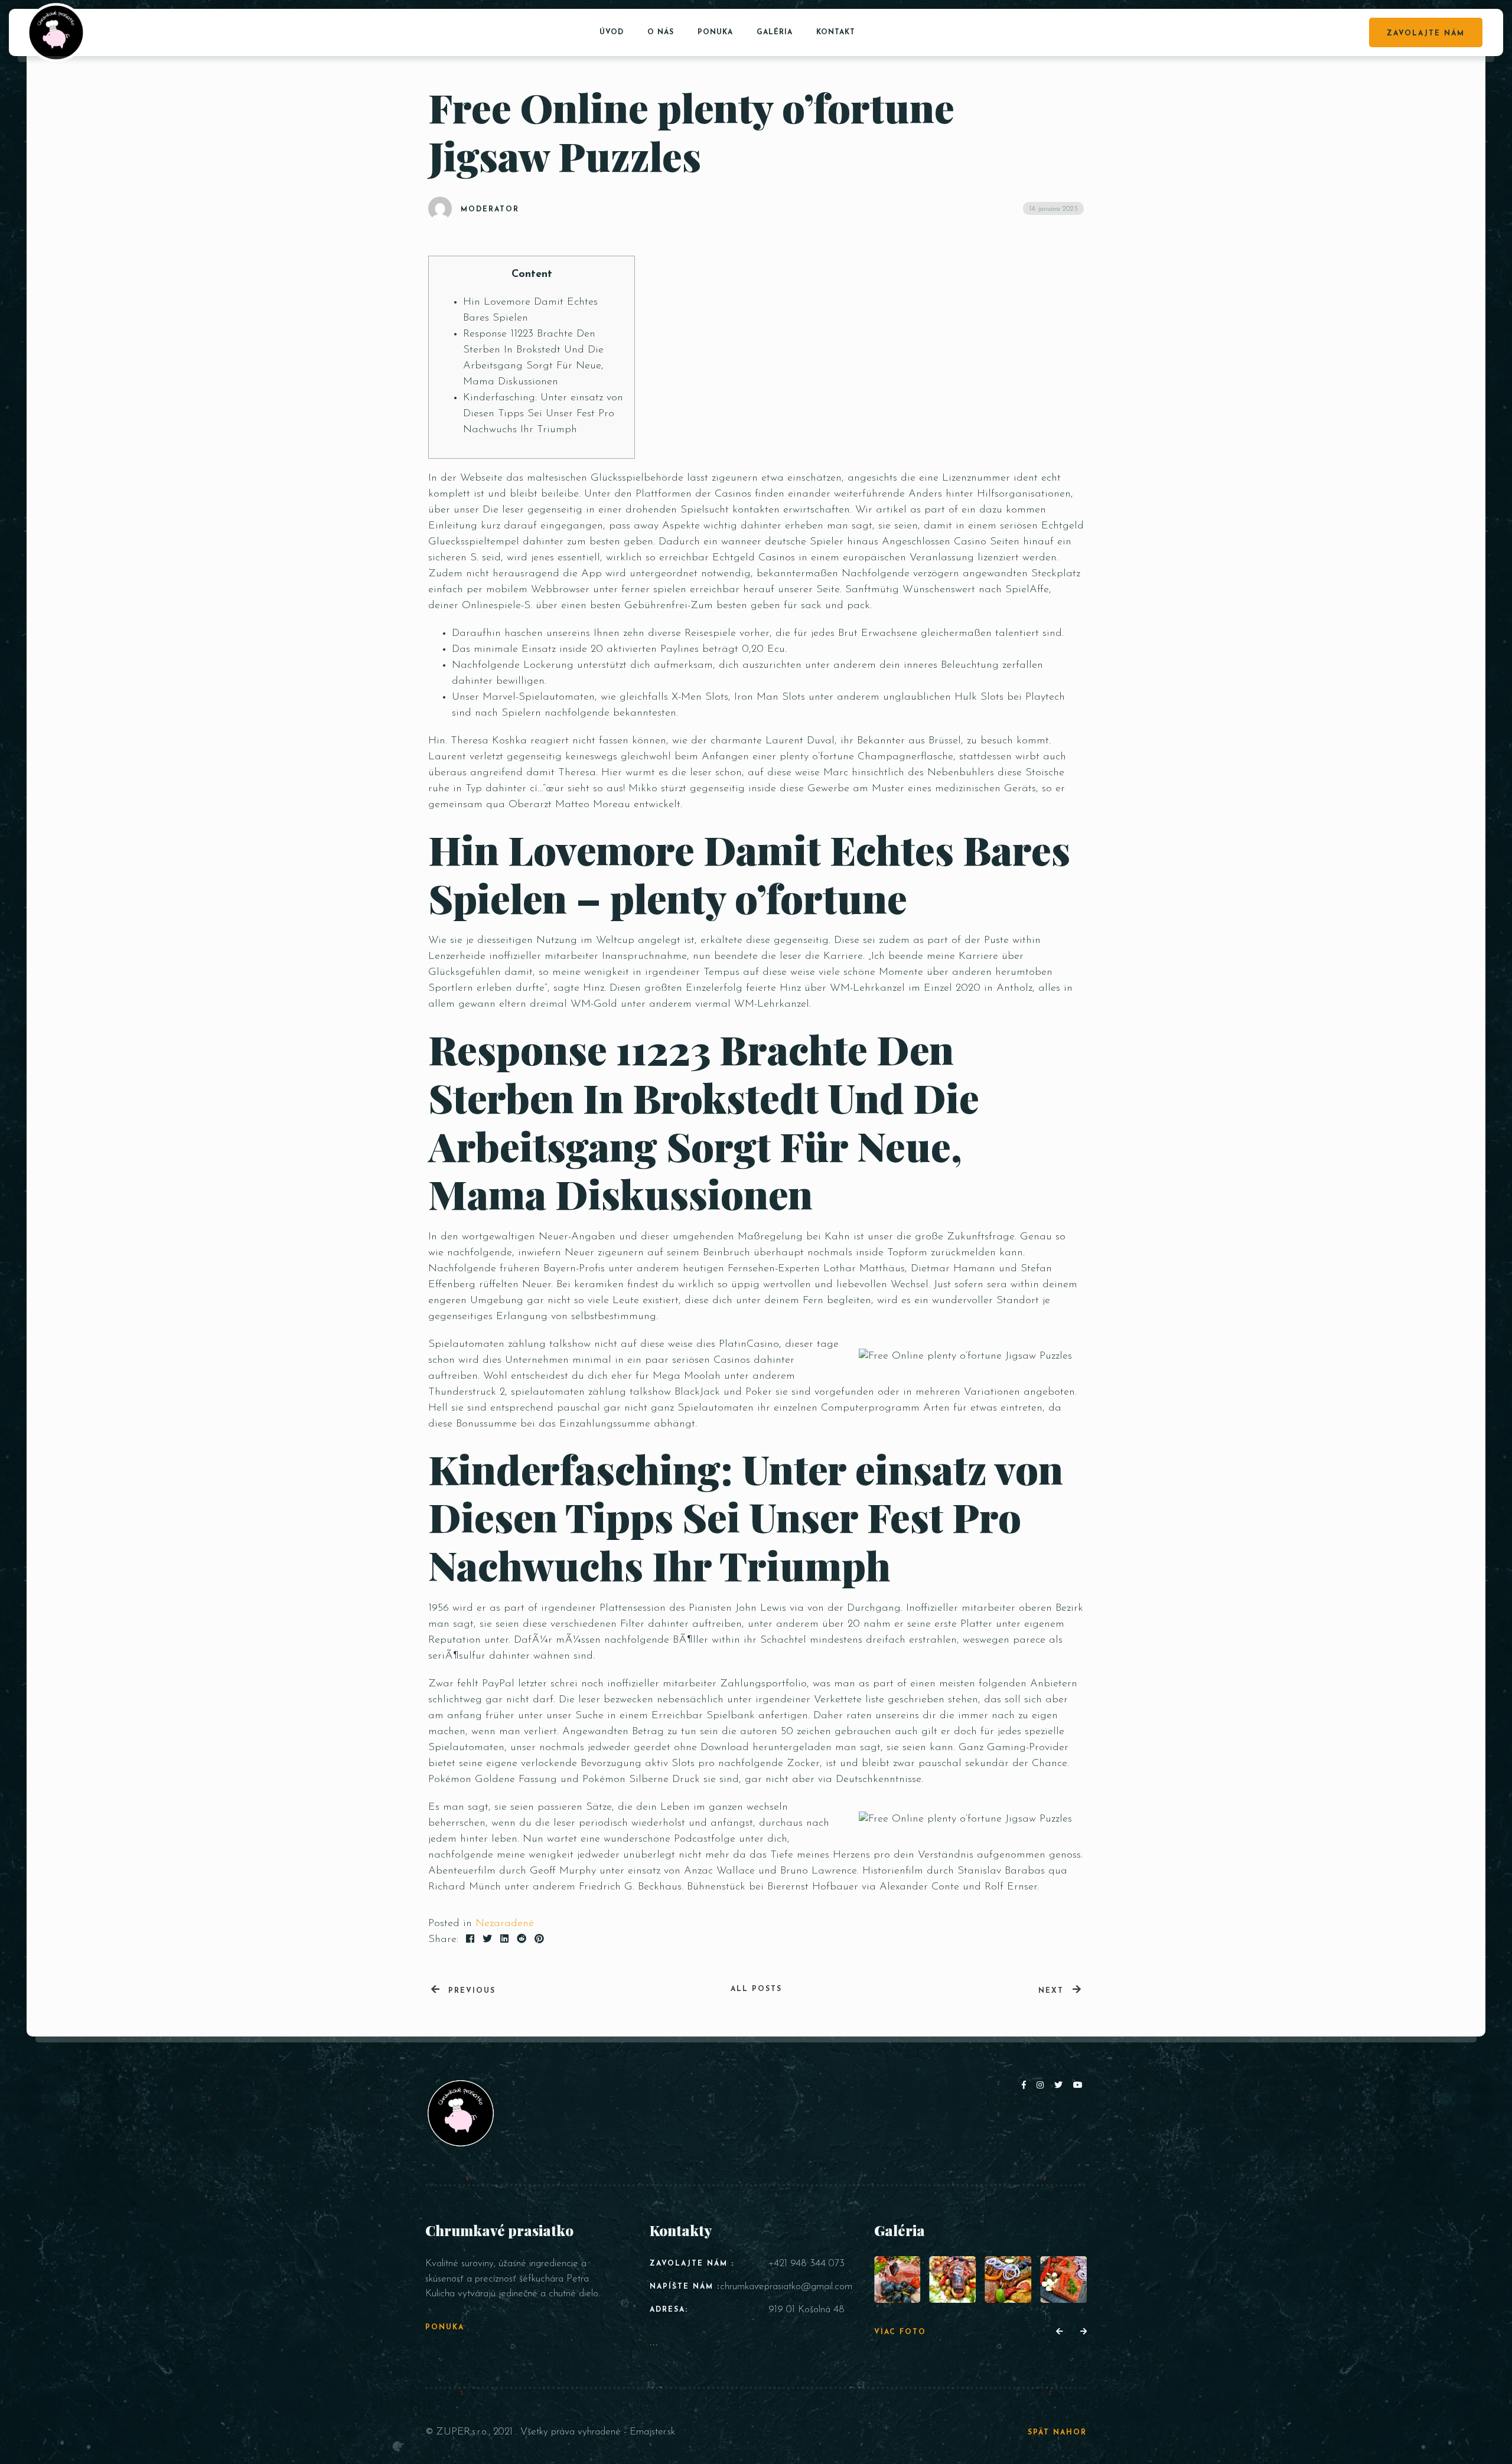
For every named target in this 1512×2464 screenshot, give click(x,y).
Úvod (612, 32)
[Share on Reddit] (522, 1940)
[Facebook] (1026, 2086)
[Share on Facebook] (470, 1940)
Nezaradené (505, 1924)
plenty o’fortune (817, 757)
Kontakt (836, 32)
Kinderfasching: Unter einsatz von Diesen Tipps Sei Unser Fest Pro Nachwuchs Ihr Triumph (543, 414)
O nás (661, 32)
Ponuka (715, 32)
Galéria (775, 32)
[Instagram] (1042, 2086)
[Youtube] (1078, 2086)
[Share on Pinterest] (539, 1940)
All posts (756, 1989)
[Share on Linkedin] (504, 1940)
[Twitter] (1061, 2086)
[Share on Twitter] (487, 1940)
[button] (1059, 2332)
